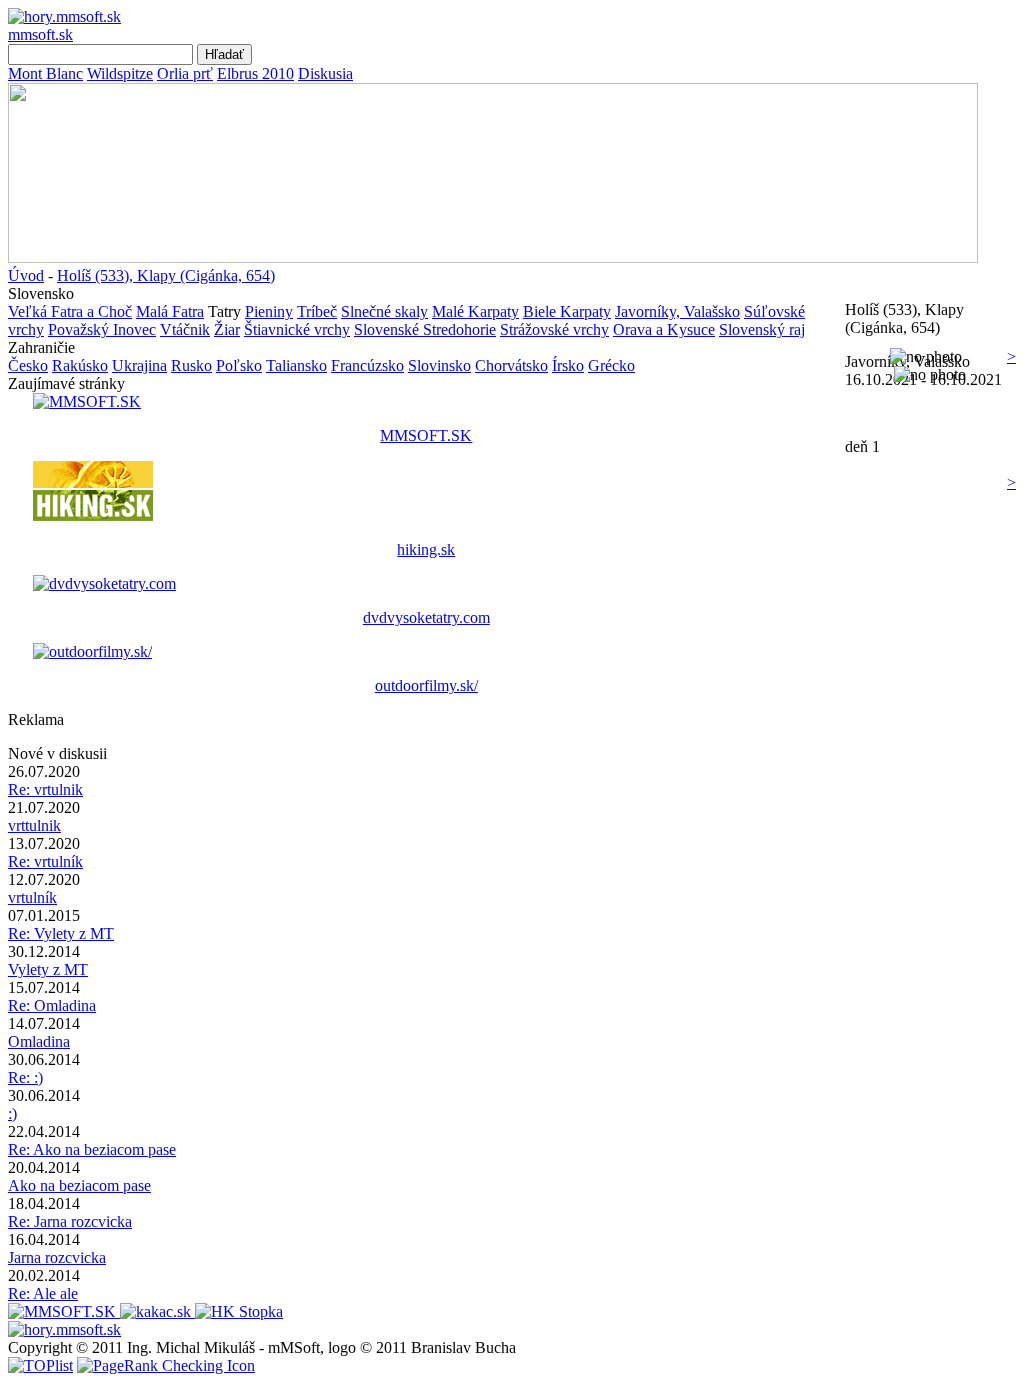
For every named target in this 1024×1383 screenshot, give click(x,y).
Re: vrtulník (45, 861)
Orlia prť (185, 73)
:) (12, 1113)
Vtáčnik (185, 329)
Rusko (191, 365)
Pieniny (269, 311)
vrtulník (32, 897)
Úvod (26, 275)
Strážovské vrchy (554, 329)
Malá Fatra (170, 311)
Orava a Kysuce (664, 329)
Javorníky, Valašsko (677, 311)
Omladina (39, 1041)
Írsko (568, 365)
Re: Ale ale (43, 1293)
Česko (28, 365)
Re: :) (25, 1077)
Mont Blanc (45, 73)
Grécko (611, 365)
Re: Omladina (52, 1005)
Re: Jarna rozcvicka (70, 1221)
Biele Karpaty (567, 311)
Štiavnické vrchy (297, 329)
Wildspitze (120, 73)
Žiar (227, 329)
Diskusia (325, 73)
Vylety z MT (48, 969)
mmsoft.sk (40, 34)
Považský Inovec (102, 329)
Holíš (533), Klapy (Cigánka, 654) (166, 275)
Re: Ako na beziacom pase (92, 1149)
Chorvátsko (511, 365)
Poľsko (239, 365)
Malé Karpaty (475, 311)
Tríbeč (317, 311)
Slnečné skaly (384, 311)
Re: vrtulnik (45, 789)
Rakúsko (80, 365)
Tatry (224, 311)
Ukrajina (139, 365)
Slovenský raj (762, 329)
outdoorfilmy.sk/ (426, 685)
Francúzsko (367, 365)
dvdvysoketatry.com (426, 617)
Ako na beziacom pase (79, 1185)
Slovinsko (439, 365)
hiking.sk (426, 549)
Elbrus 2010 (255, 73)
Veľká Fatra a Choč (70, 311)
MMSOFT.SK (426, 435)
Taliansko (296, 365)
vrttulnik (34, 825)
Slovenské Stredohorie (425, 329)
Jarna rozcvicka (57, 1257)
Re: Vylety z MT (61, 933)
